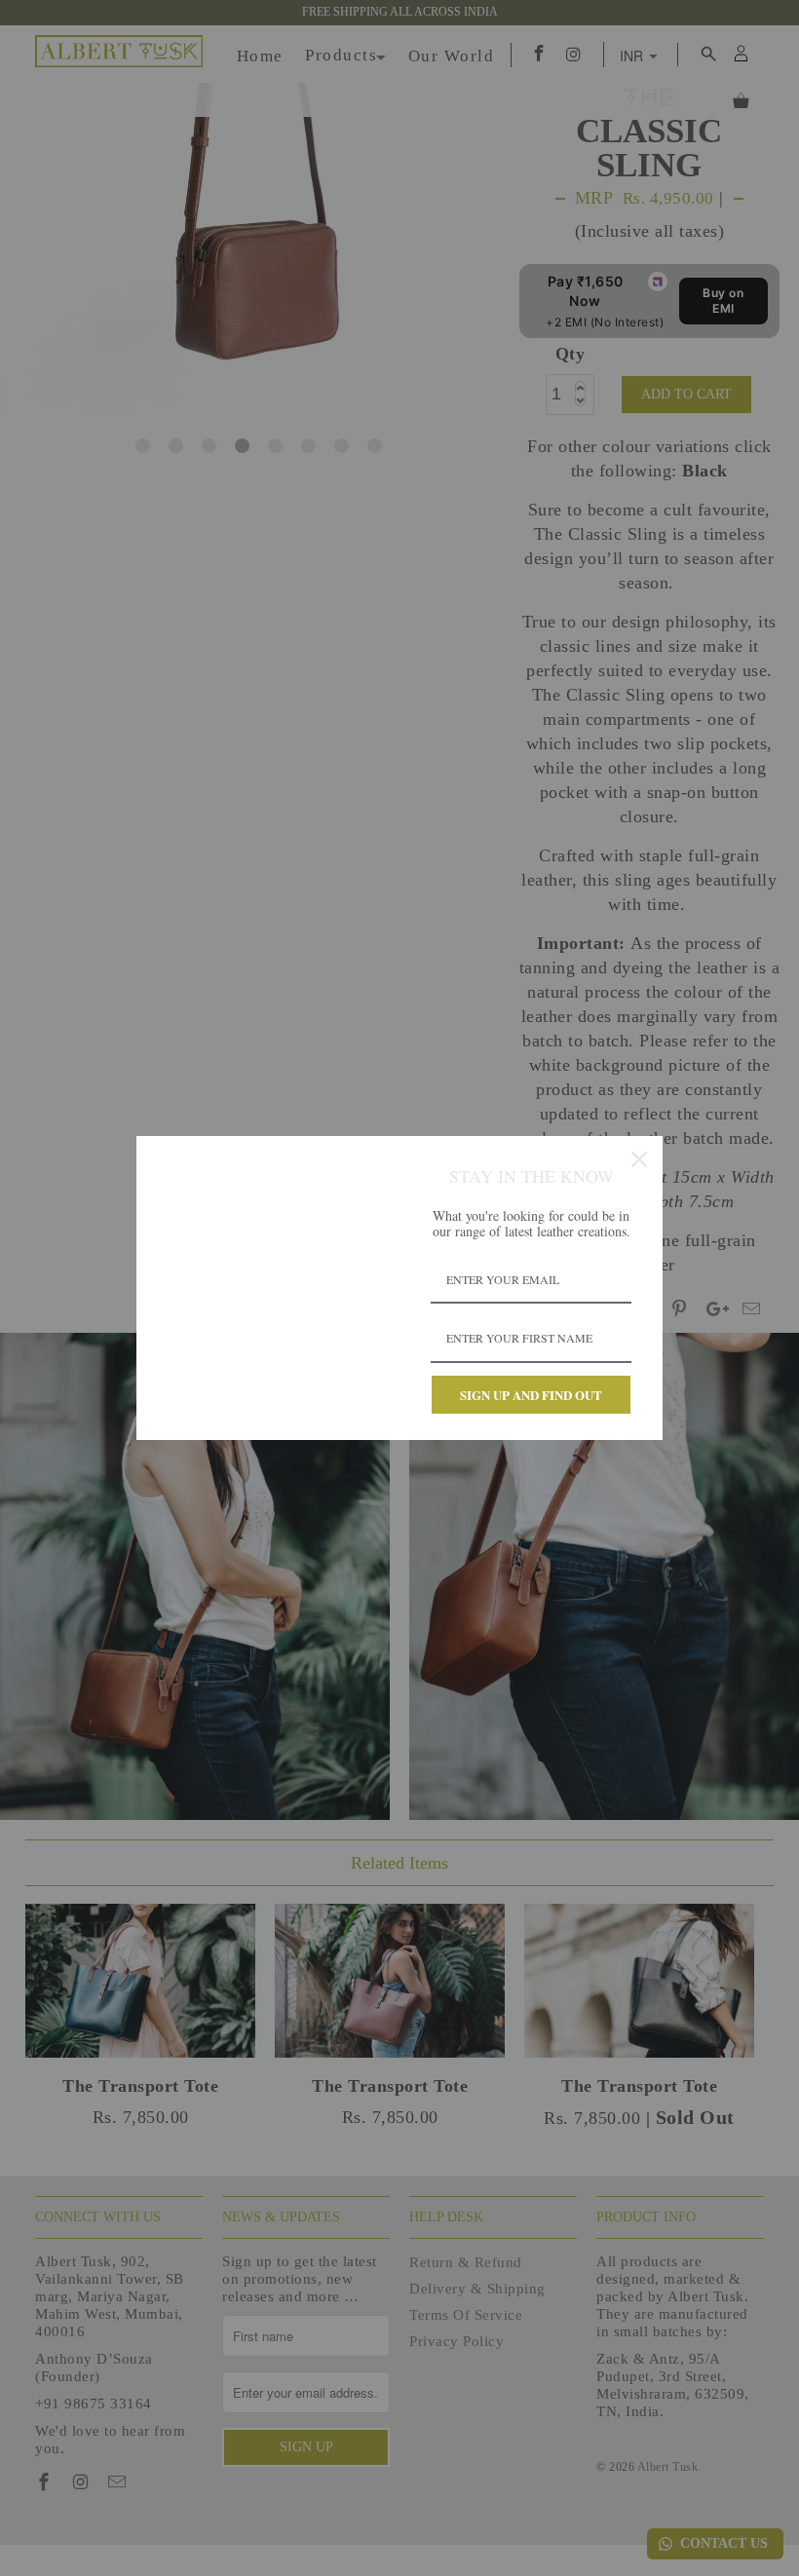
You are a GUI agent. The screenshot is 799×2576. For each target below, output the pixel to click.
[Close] (639, 1159)
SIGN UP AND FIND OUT (531, 1395)
